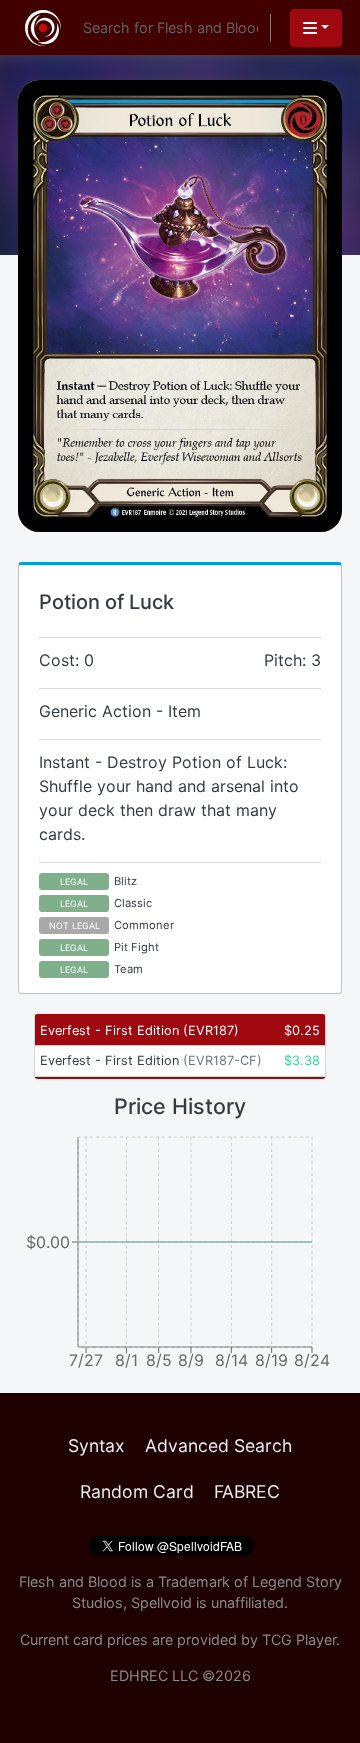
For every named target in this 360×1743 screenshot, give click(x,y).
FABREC (247, 1491)
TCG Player (299, 1639)
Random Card (137, 1491)
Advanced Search (218, 1445)
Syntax (96, 1445)
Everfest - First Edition (139, 1030)
